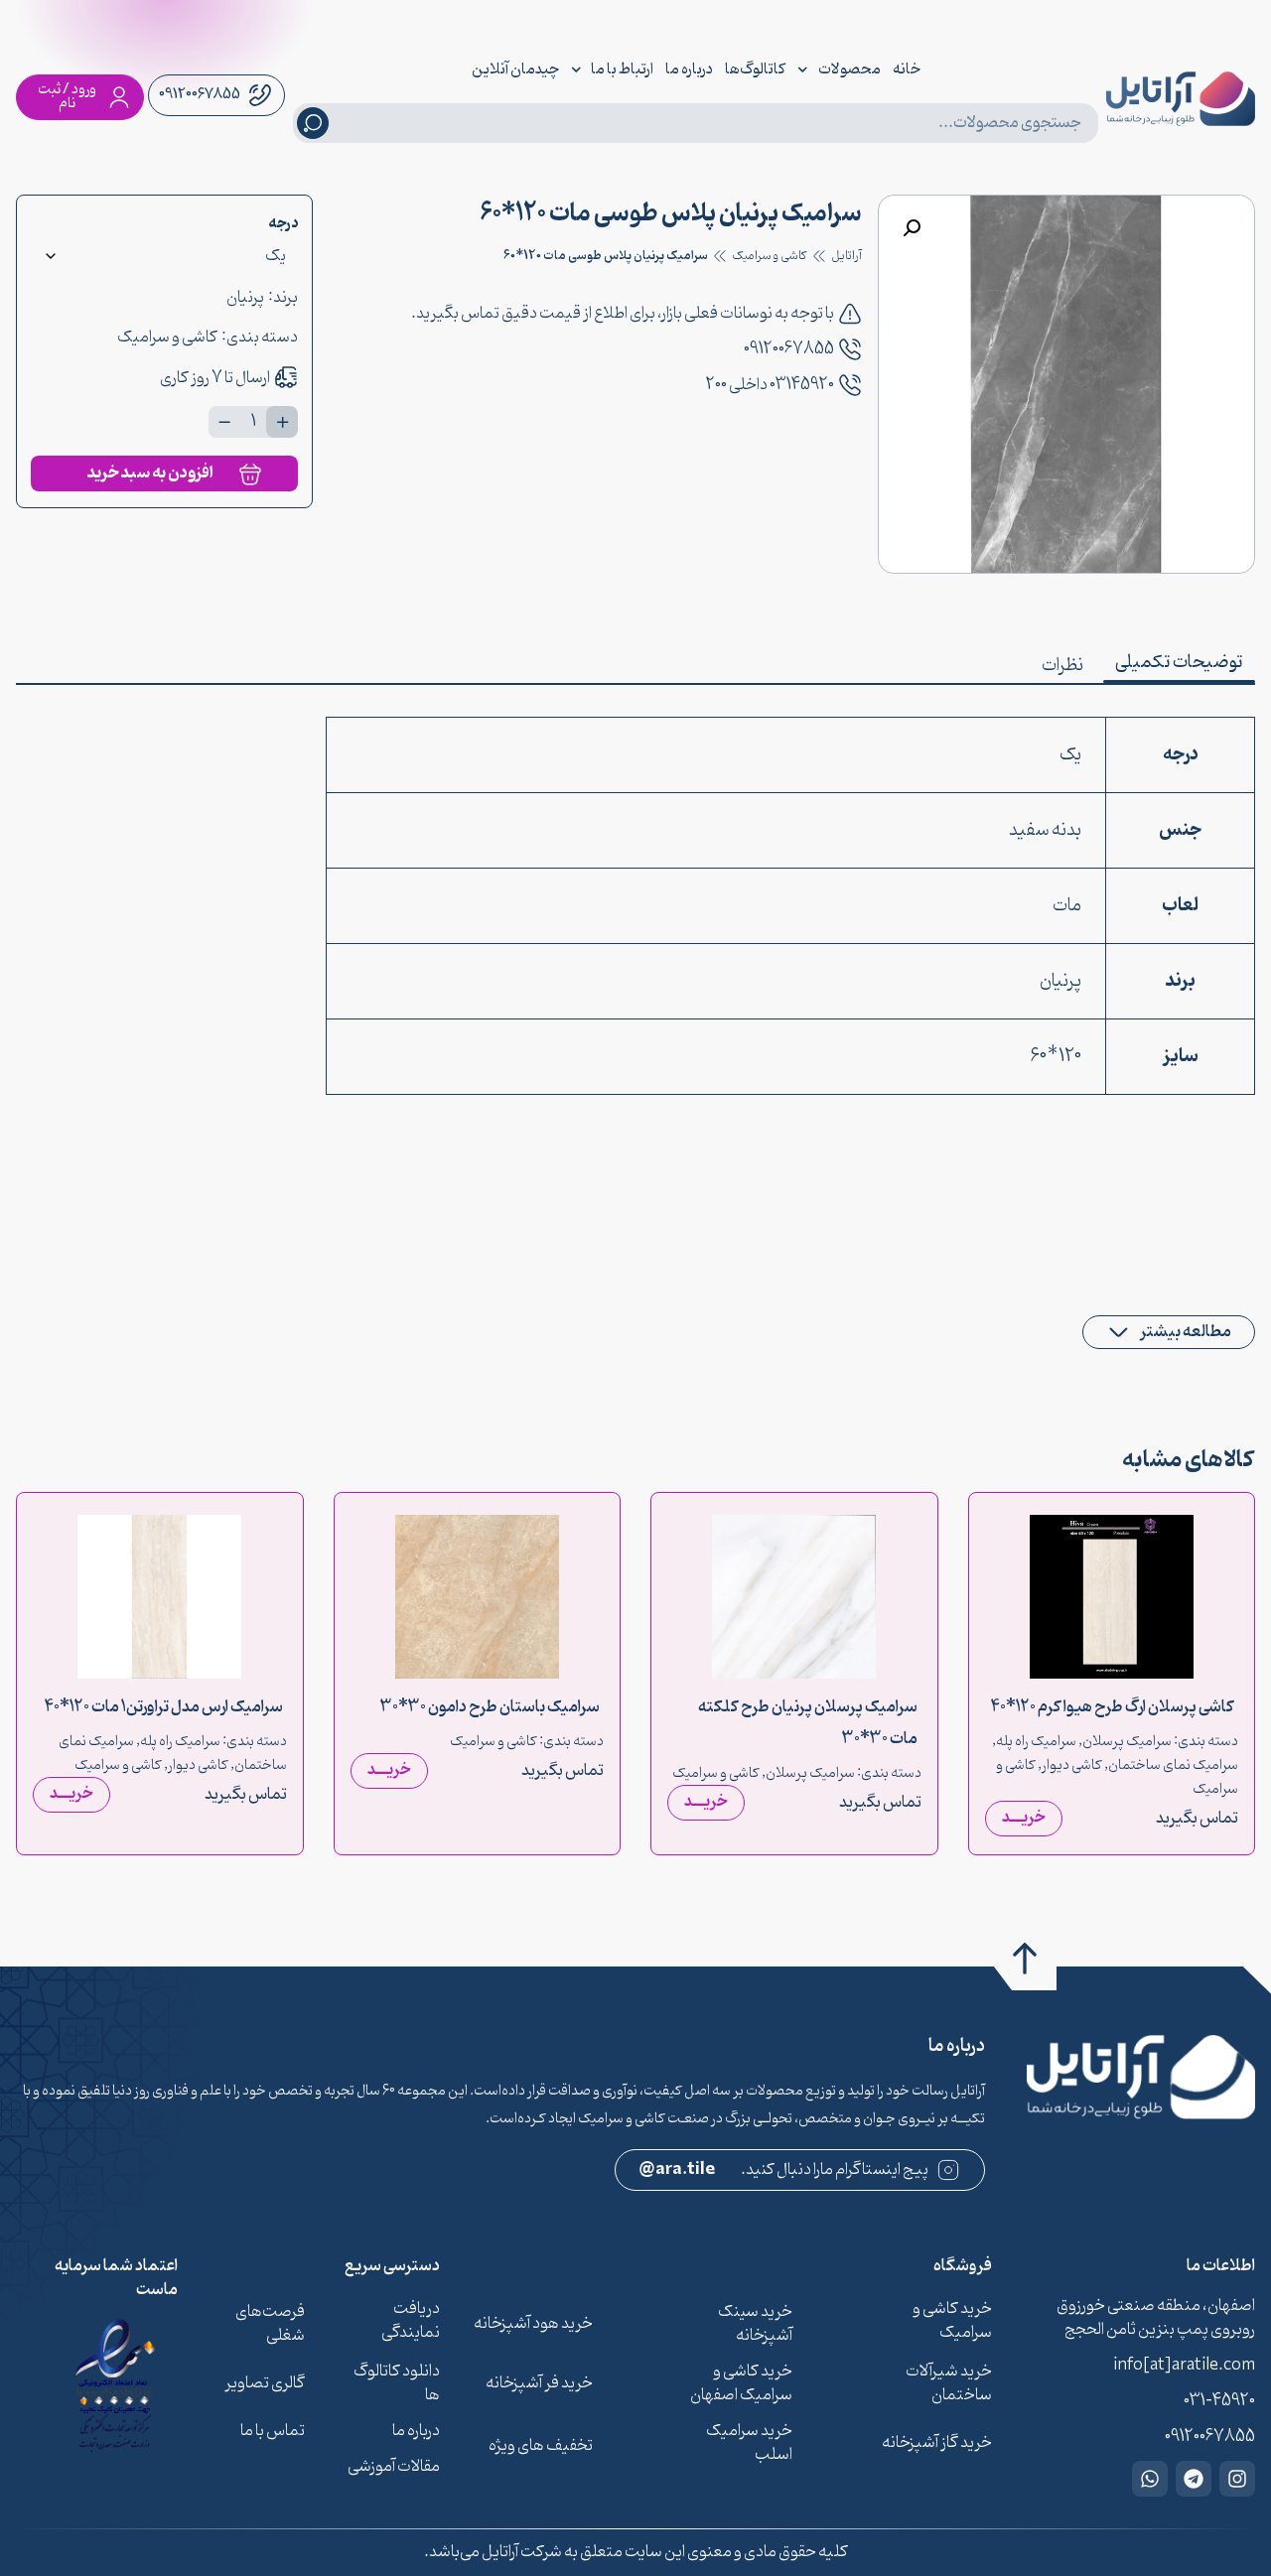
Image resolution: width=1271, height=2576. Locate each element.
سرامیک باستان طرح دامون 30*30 (490, 1707)
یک (1070, 755)
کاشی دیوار (1072, 1765)
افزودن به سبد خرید (150, 473)
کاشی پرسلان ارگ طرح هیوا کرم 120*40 (1113, 1707)
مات (1067, 906)
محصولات (849, 69)
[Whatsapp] (1150, 2479)
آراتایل (847, 256)
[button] (912, 228)
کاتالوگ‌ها (755, 69)
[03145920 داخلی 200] (850, 385)
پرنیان (245, 298)
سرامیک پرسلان (1127, 1742)
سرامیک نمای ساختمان (1173, 1765)
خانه (907, 69)
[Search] (313, 123)
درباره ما (689, 69)
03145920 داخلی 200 (770, 385)
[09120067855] (850, 349)
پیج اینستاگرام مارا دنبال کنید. (784, 2170)
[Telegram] (1194, 2479)
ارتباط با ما (622, 69)
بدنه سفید (1045, 830)
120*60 (1056, 1057)
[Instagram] (1237, 2479)
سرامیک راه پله (1036, 1742)
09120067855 (789, 349)
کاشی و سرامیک (770, 256)
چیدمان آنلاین (515, 69)
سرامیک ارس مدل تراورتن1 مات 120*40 (164, 1707)
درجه (283, 224)
